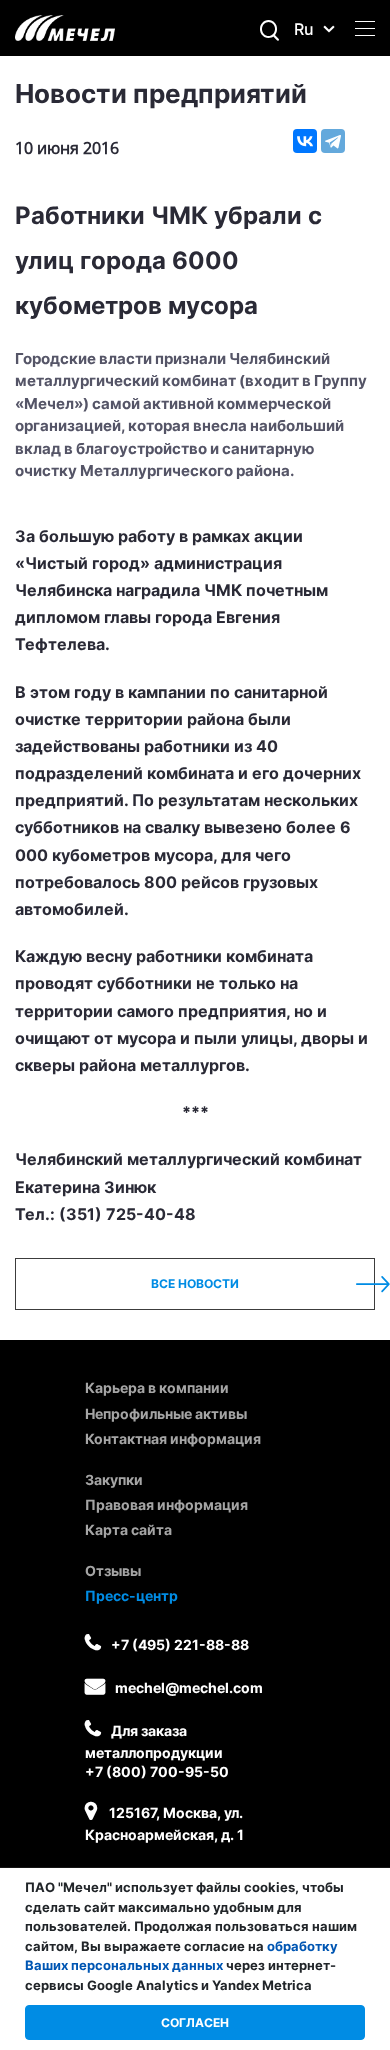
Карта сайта (128, 1529)
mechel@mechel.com (189, 1687)
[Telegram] (333, 141)
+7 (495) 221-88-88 (180, 1644)
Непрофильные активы (166, 1413)
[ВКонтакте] (305, 141)
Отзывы (113, 1570)
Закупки (114, 1479)
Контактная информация (173, 1438)
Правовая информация (166, 1504)
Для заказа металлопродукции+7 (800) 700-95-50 (157, 1751)
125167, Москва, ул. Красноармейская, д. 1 (164, 1823)
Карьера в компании (157, 1387)
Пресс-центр (131, 1595)
